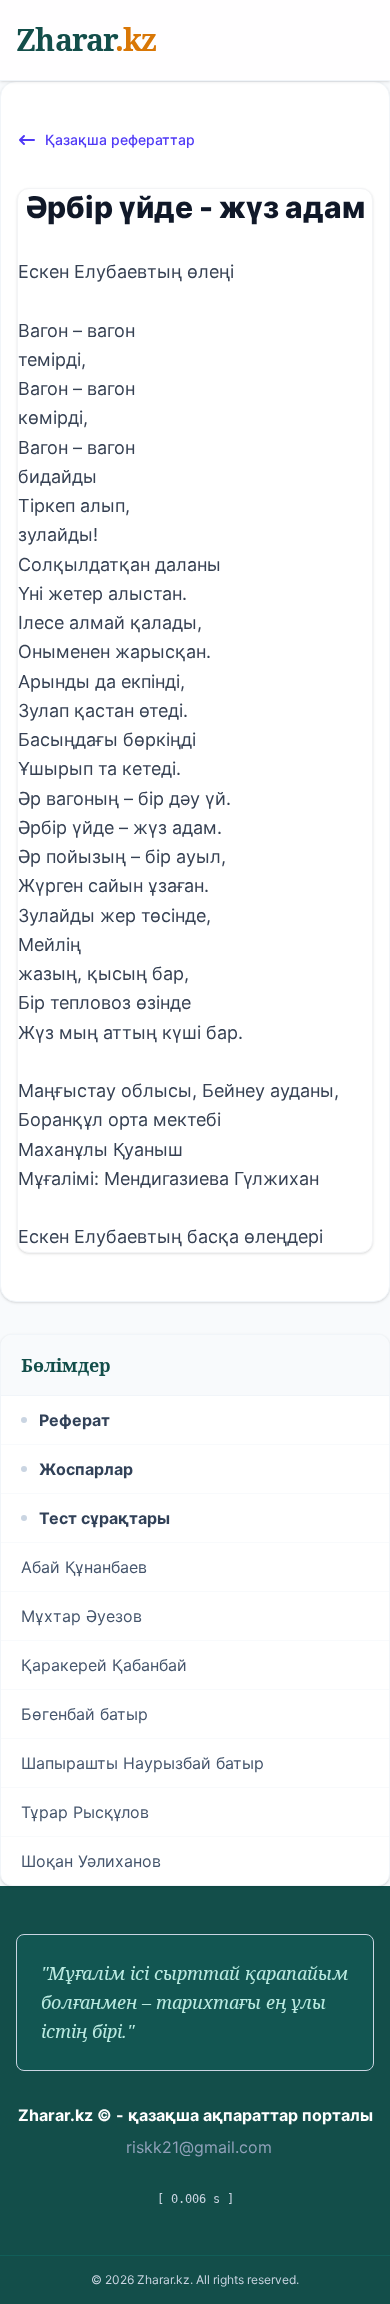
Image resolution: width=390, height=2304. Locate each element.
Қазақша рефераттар (120, 139)
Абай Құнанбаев (84, 1567)
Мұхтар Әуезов (81, 1616)
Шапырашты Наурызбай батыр (142, 1763)
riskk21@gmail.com (199, 2147)
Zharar (86, 39)
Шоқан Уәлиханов (91, 1861)
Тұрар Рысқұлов (85, 1812)
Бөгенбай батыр (84, 1714)
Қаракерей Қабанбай (104, 1665)
